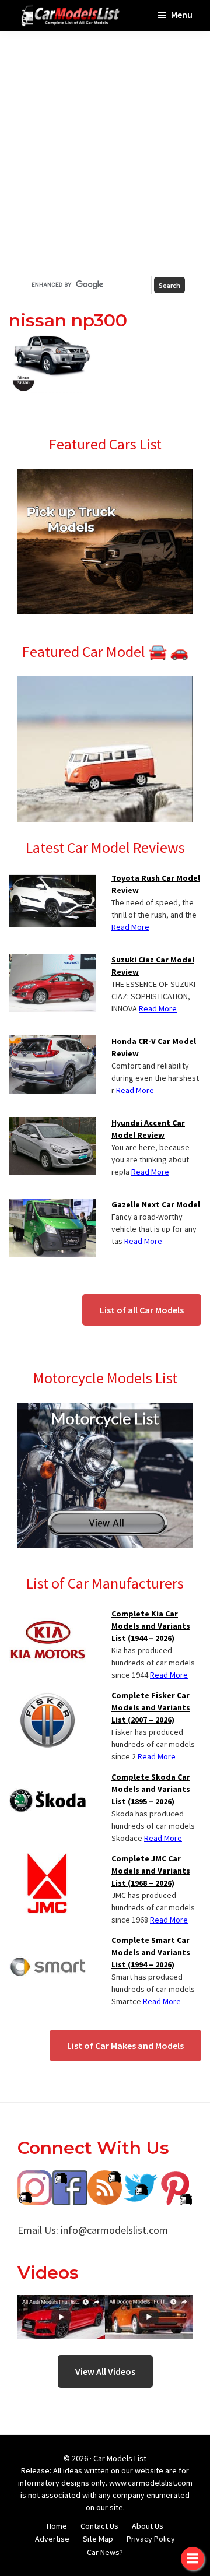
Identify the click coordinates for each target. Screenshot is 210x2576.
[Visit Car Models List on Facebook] (70, 2179)
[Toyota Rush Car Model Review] (52, 879)
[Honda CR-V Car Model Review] (52, 1042)
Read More (130, 927)
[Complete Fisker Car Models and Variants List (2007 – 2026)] (48, 1696)
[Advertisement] (105, 153)
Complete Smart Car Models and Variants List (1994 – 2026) (151, 1952)
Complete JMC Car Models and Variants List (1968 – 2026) (151, 1871)
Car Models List (120, 2458)
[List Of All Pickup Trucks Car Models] (105, 476)
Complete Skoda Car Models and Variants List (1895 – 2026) (151, 1789)
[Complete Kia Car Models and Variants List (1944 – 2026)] (48, 1615)
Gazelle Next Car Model (156, 1204)
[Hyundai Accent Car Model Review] (52, 1124)
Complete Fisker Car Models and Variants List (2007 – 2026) (151, 1707)
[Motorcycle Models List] (105, 1410)
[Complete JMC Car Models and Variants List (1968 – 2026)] (48, 1860)
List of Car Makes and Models (125, 2046)
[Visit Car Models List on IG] (35, 2179)
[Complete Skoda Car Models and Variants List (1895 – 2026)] (48, 1778)
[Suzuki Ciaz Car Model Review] (52, 961)
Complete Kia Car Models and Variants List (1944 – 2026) (151, 1626)
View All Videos (105, 2371)
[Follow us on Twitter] (140, 2179)
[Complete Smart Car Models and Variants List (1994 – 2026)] (48, 1941)
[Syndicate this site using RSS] (105, 2179)
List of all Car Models (142, 1310)
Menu (182, 15)
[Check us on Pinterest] (175, 2179)
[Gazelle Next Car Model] (52, 1206)
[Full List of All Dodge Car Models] (61, 2303)
